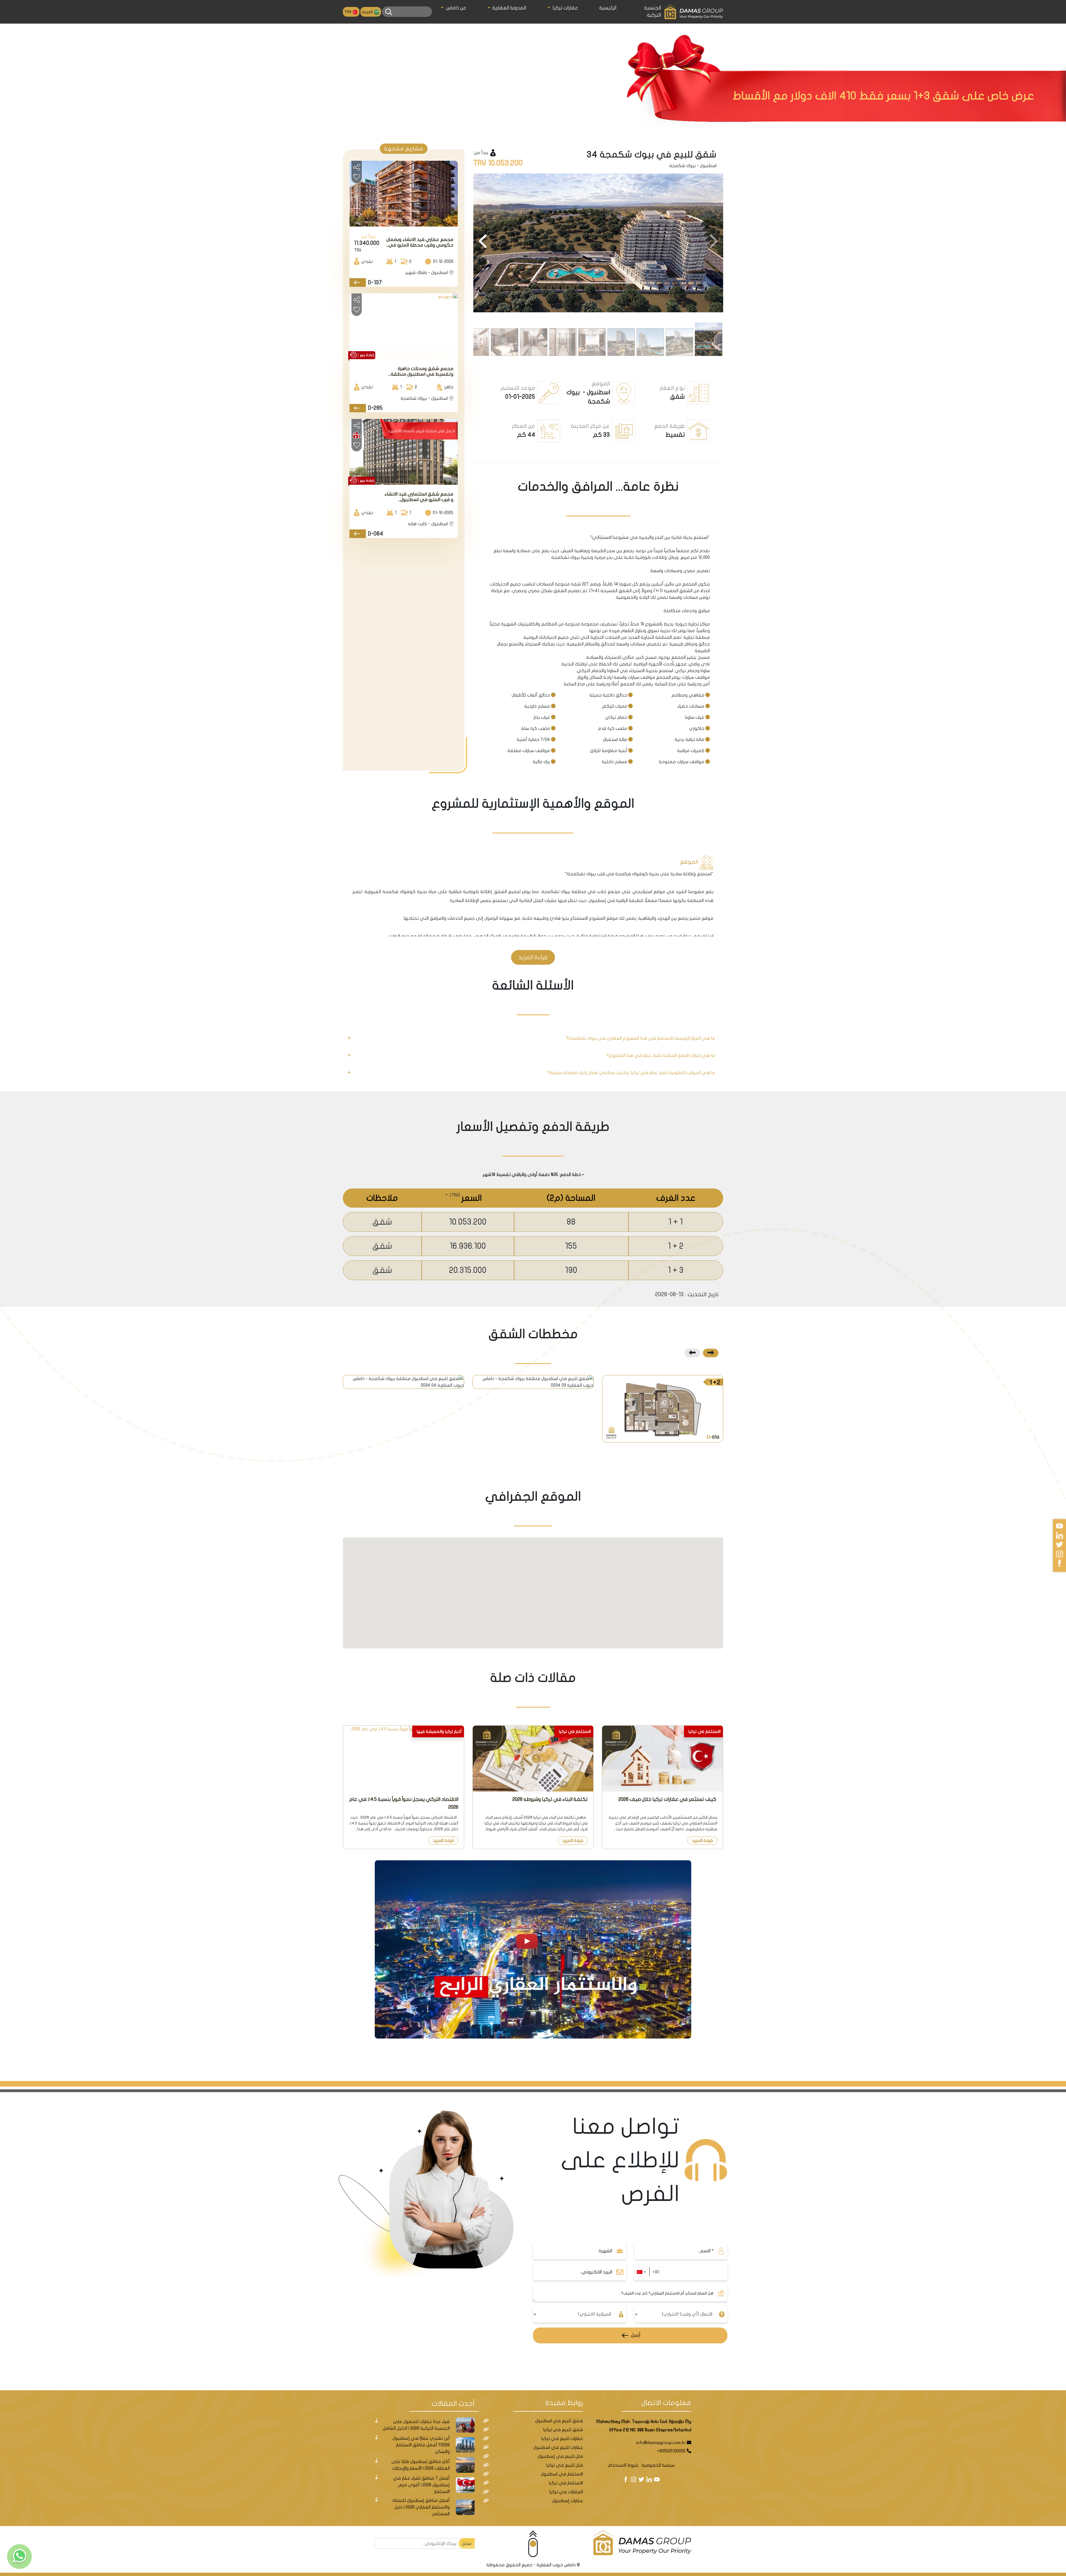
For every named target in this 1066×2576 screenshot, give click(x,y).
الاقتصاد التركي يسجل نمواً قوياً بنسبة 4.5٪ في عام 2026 (404, 1803)
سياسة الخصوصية (658, 2465)
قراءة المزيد (533, 957)
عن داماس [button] (455, 8)
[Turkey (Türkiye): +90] (641, 2272)
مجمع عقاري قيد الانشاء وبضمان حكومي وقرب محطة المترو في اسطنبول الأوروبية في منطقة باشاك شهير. (420, 242)
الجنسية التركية (653, 12)
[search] (389, 12)
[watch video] (533, 1949)
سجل (467, 2544)
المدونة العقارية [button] (509, 8)
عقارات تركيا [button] (565, 8)
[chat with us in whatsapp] (19, 2557)
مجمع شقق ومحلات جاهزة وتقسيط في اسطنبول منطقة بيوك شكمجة (422, 372)
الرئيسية (608, 8)
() (454, 1195)
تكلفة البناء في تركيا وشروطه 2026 (550, 1799)
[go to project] (358, 282)
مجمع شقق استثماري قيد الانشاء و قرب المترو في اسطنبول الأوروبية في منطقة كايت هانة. (419, 497)
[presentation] (713, 242)
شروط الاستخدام (623, 2465)
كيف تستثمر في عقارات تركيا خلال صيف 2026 (668, 1799)
